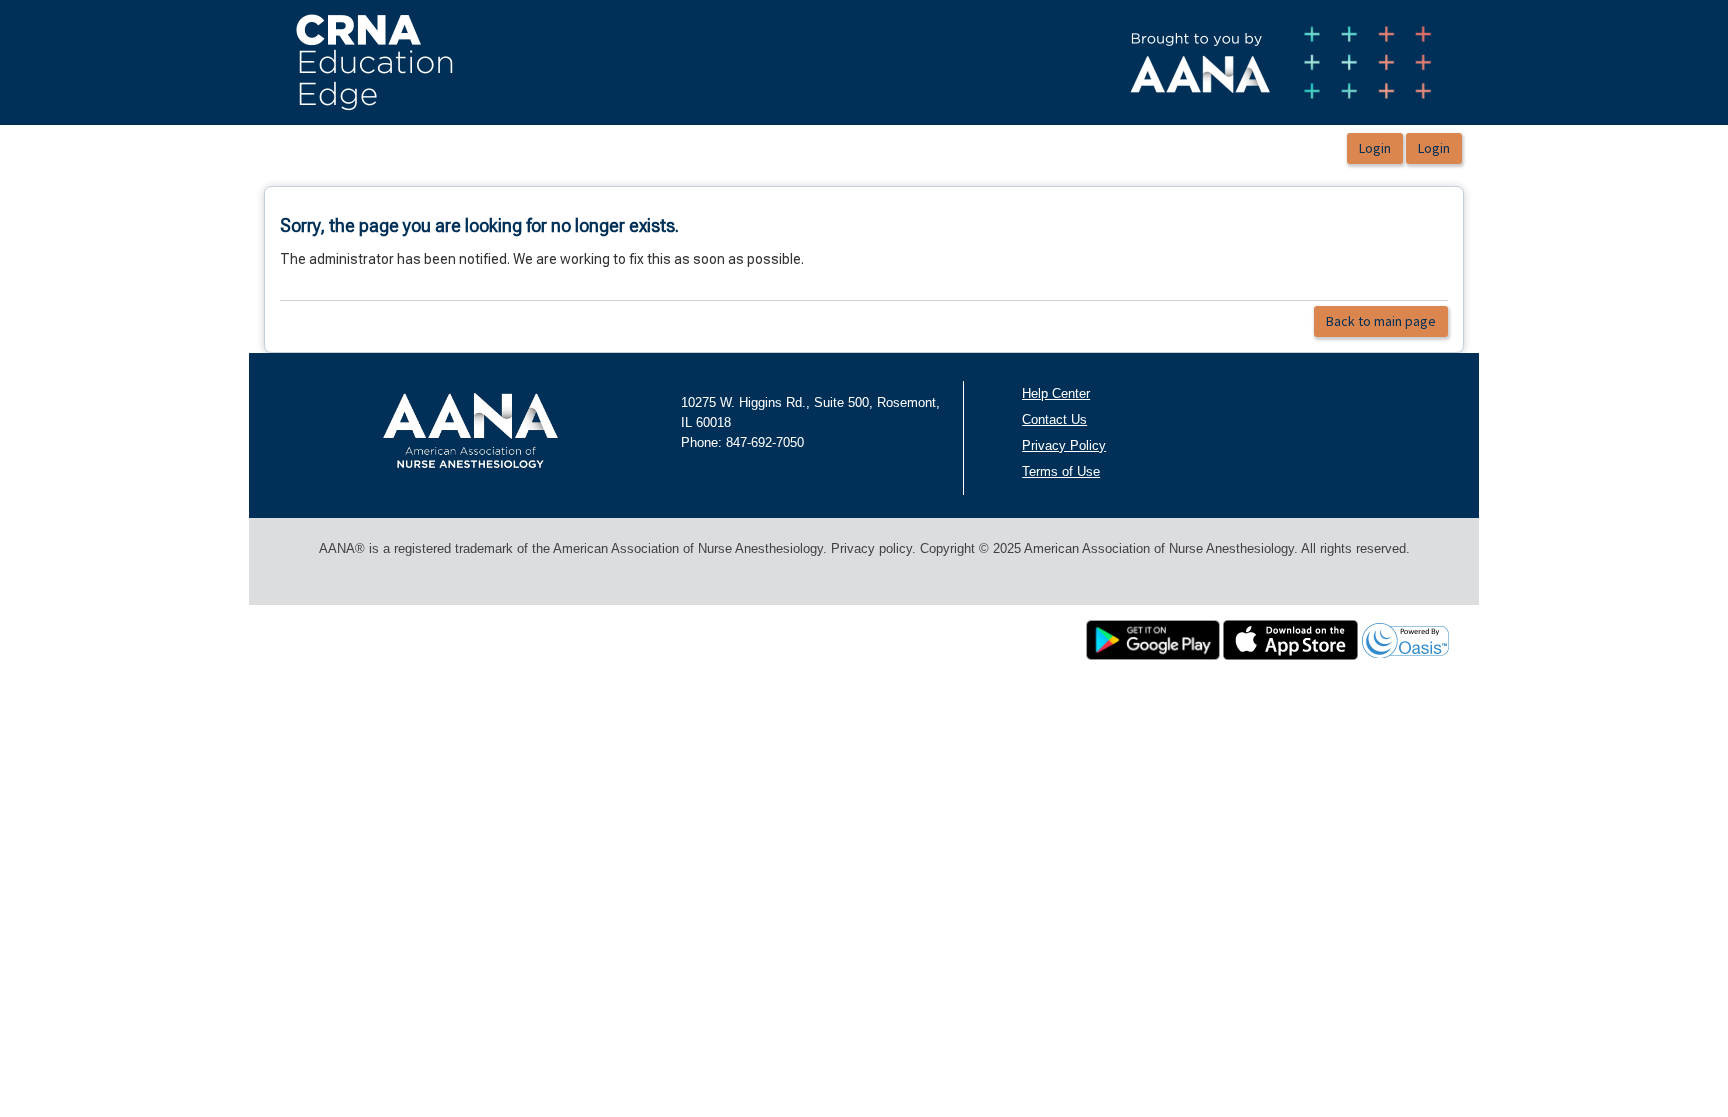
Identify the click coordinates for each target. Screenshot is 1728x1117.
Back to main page (1381, 321)
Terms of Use (1061, 471)
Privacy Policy (1064, 445)
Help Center (1056, 393)
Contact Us (1054, 419)
